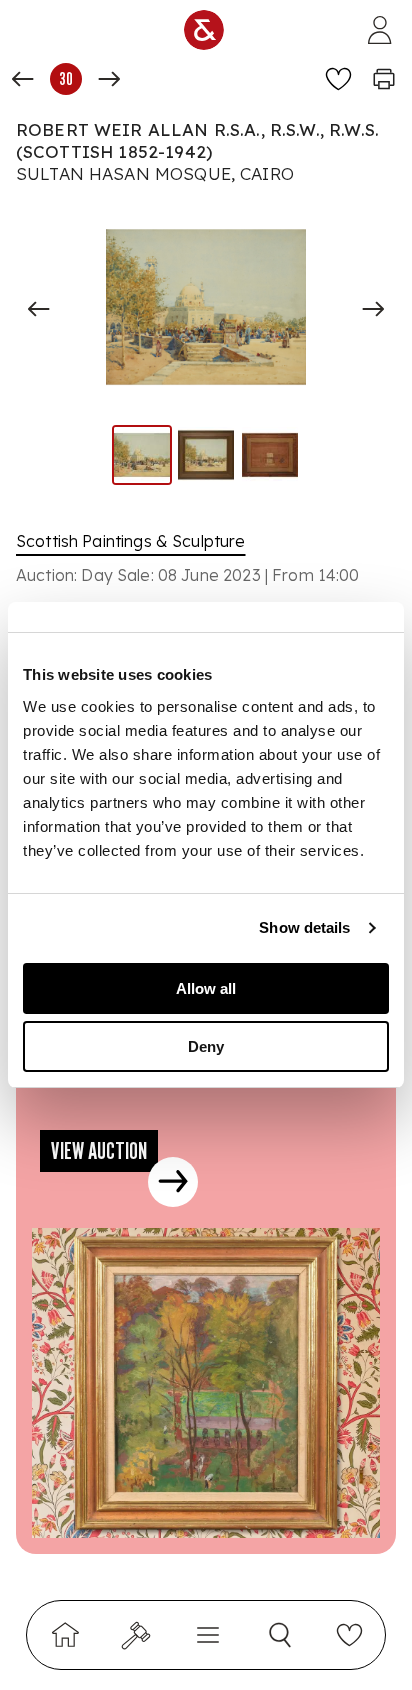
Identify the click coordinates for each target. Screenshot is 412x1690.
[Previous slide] (39, 309)
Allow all (206, 988)
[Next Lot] (109, 79)
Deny (206, 1046)
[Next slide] (373, 309)
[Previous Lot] (23, 79)
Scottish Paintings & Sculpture (131, 541)
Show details (304, 927)
